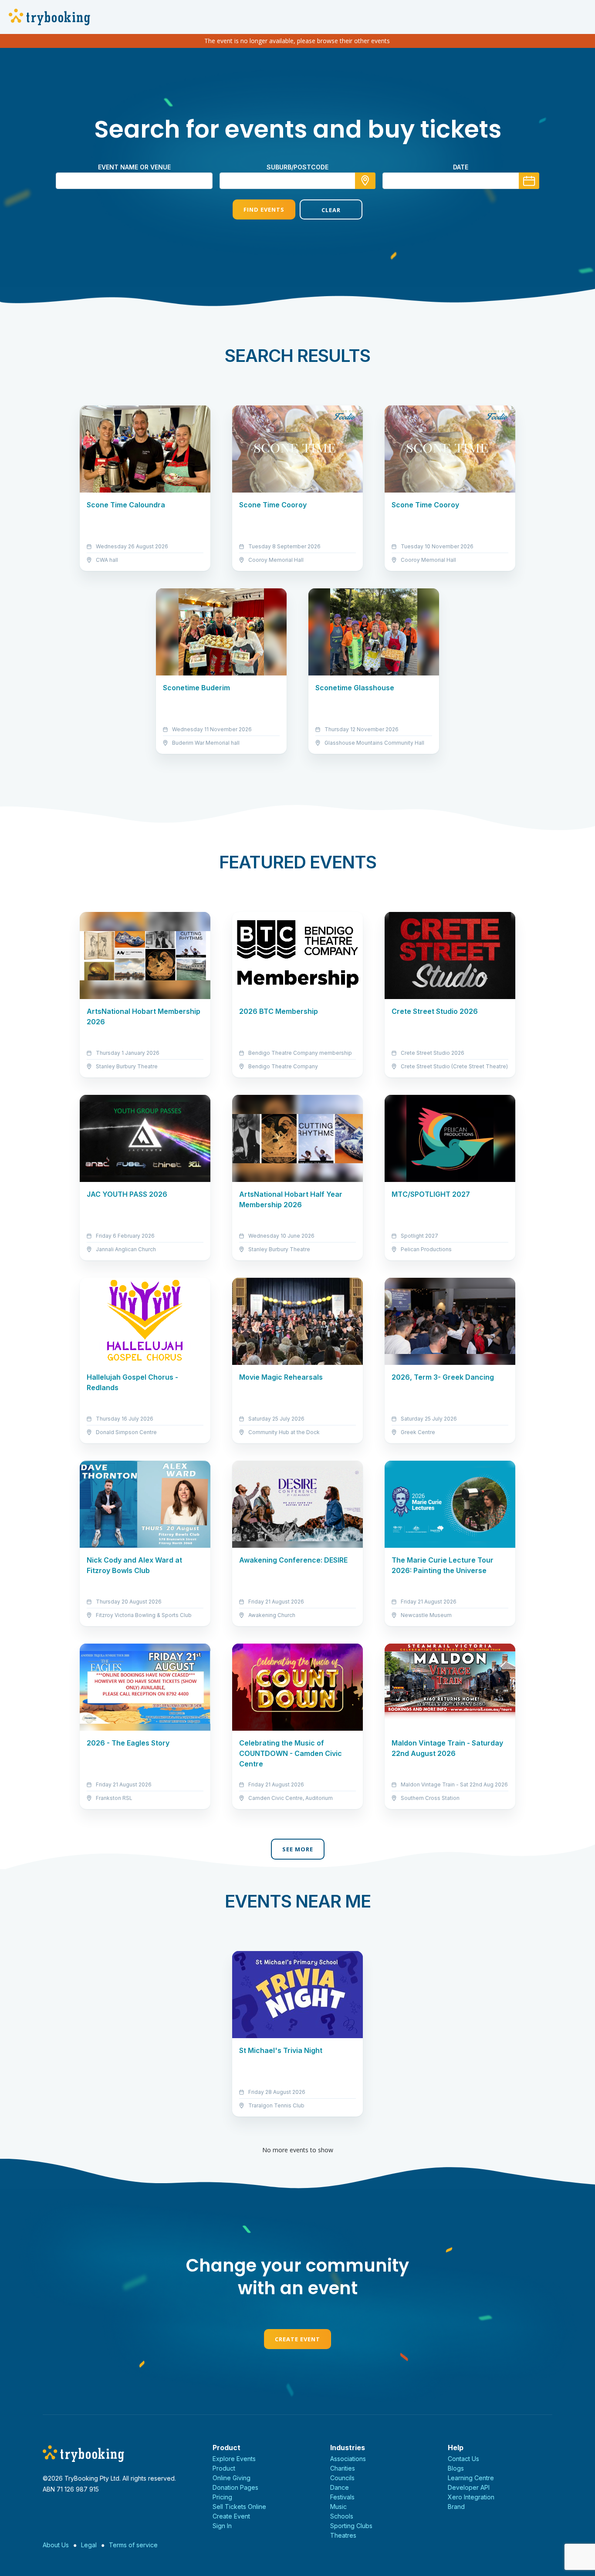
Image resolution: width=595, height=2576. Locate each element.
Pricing (222, 2497)
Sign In (222, 2526)
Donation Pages (235, 2487)
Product (224, 2468)
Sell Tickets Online (239, 2507)
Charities (343, 2468)
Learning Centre (471, 2478)
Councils (342, 2478)
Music (338, 2507)
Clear (331, 210)
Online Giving (232, 2478)
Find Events (264, 209)
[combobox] (297, 181)
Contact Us (463, 2459)
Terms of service (133, 2545)
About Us (56, 2545)
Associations (348, 2459)
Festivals (342, 2497)
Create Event (297, 2339)
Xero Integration (471, 2497)
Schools (342, 2516)
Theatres (343, 2535)
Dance (340, 2487)
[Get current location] (365, 181)
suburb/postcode (297, 167)
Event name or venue (134, 167)
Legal (89, 2545)
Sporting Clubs (351, 2526)
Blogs (456, 2468)
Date (461, 167)
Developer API (469, 2487)
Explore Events (234, 2459)
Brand (456, 2507)
